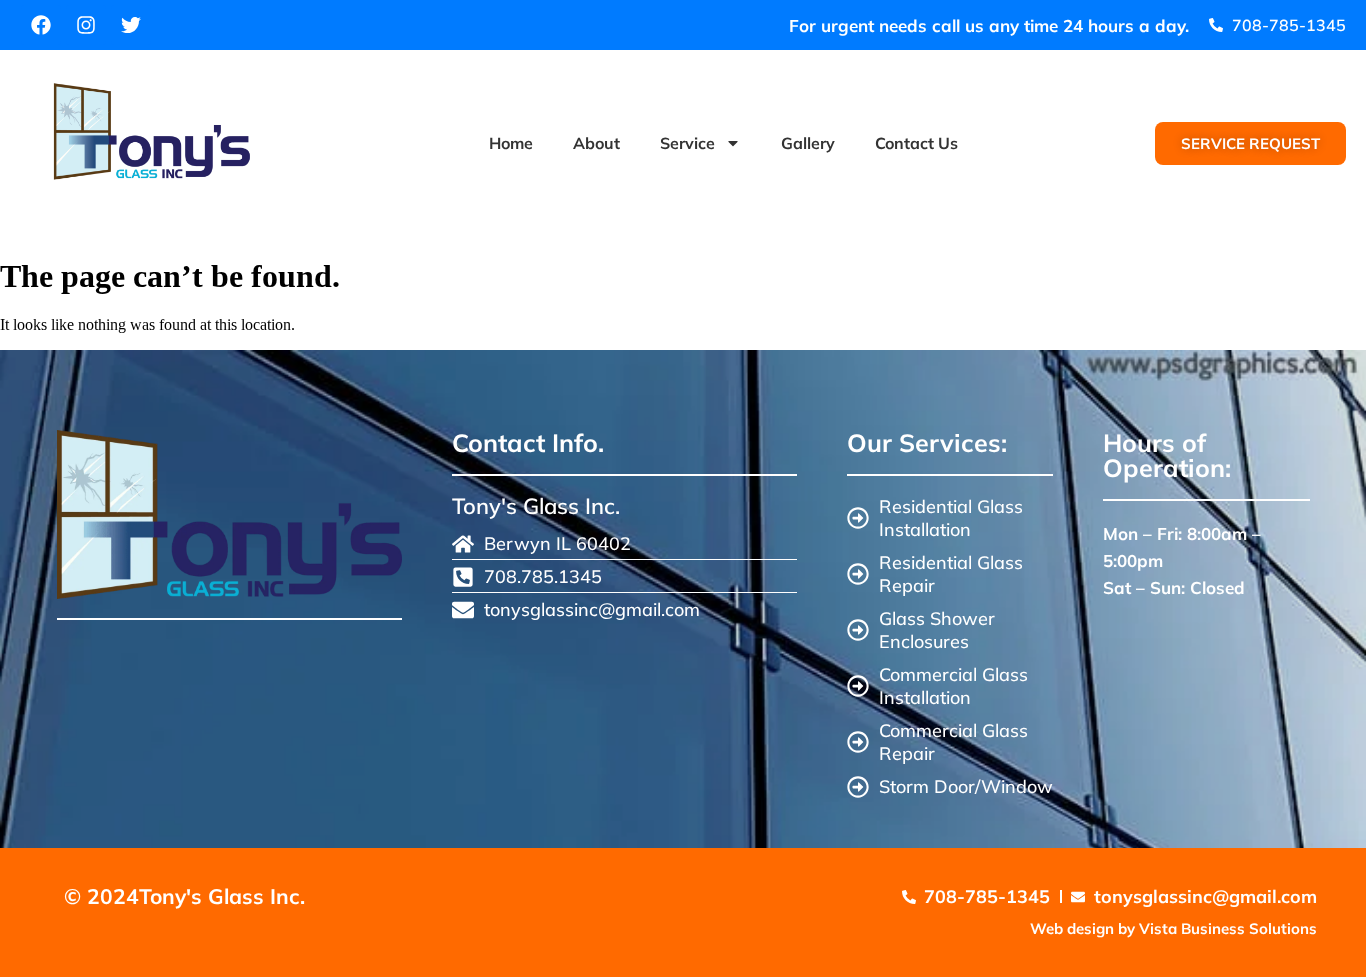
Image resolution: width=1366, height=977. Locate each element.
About (596, 143)
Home (511, 143)
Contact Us (916, 143)
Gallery (808, 143)
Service (687, 143)
